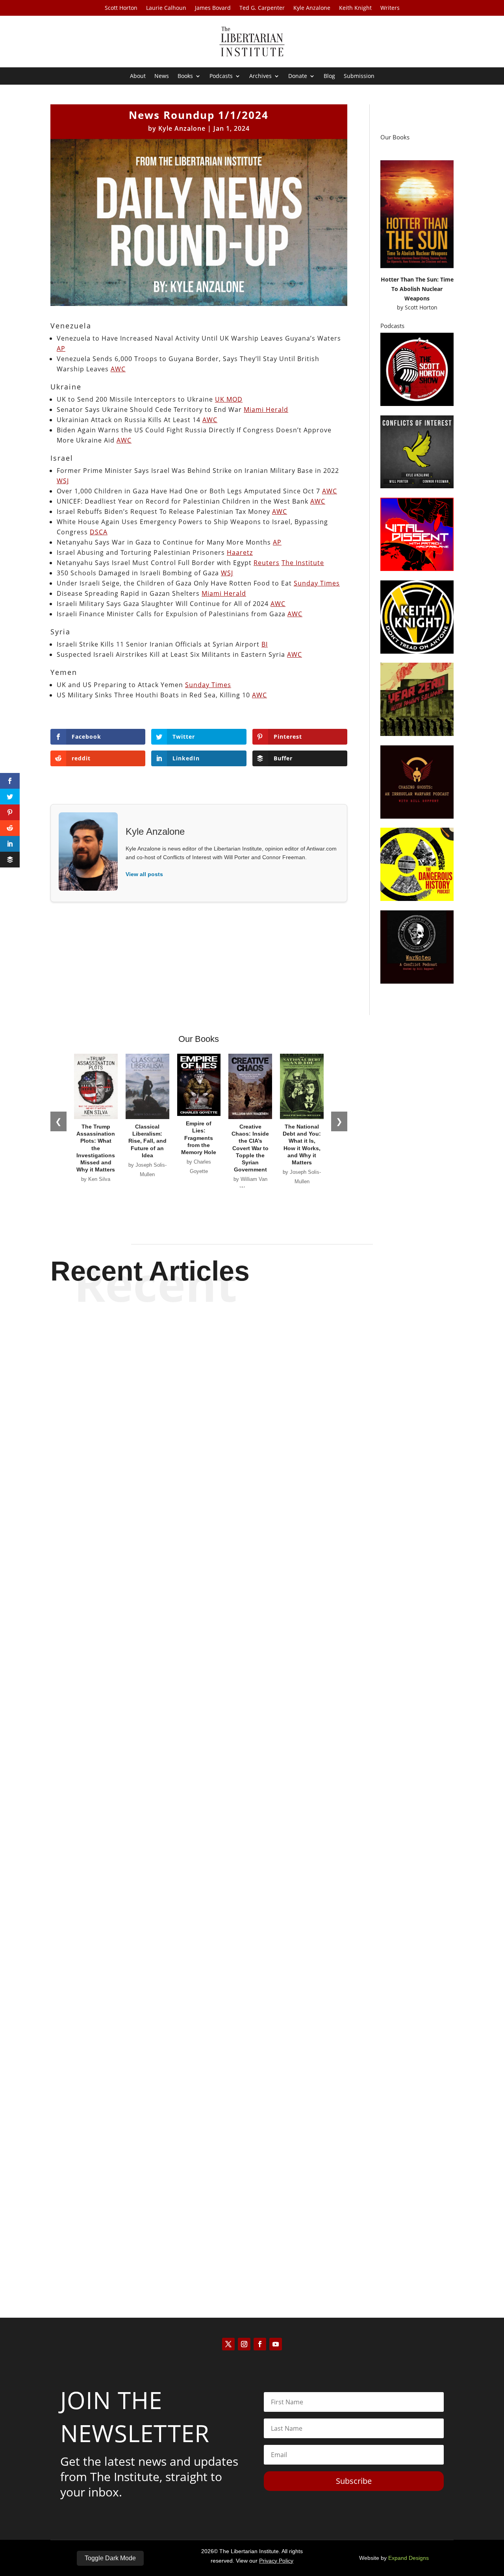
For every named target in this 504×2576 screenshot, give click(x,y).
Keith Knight (355, 8)
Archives (260, 76)
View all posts (144, 874)
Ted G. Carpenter (262, 8)
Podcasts (221, 76)
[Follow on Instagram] (244, 2344)
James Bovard (213, 8)
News (162, 76)
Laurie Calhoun (166, 8)
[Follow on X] (228, 2344)
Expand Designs (409, 2558)
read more (252, 1621)
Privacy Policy (276, 2561)
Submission (359, 76)
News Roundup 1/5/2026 (252, 2236)
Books (185, 76)
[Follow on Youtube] (276, 2344)
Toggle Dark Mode (110, 2558)
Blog (329, 76)
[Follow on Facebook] (260, 2344)
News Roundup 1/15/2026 (252, 1593)
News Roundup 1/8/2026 (252, 1914)
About (138, 76)
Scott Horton (121, 8)
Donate (298, 76)
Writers (390, 8)
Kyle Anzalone (312, 8)
